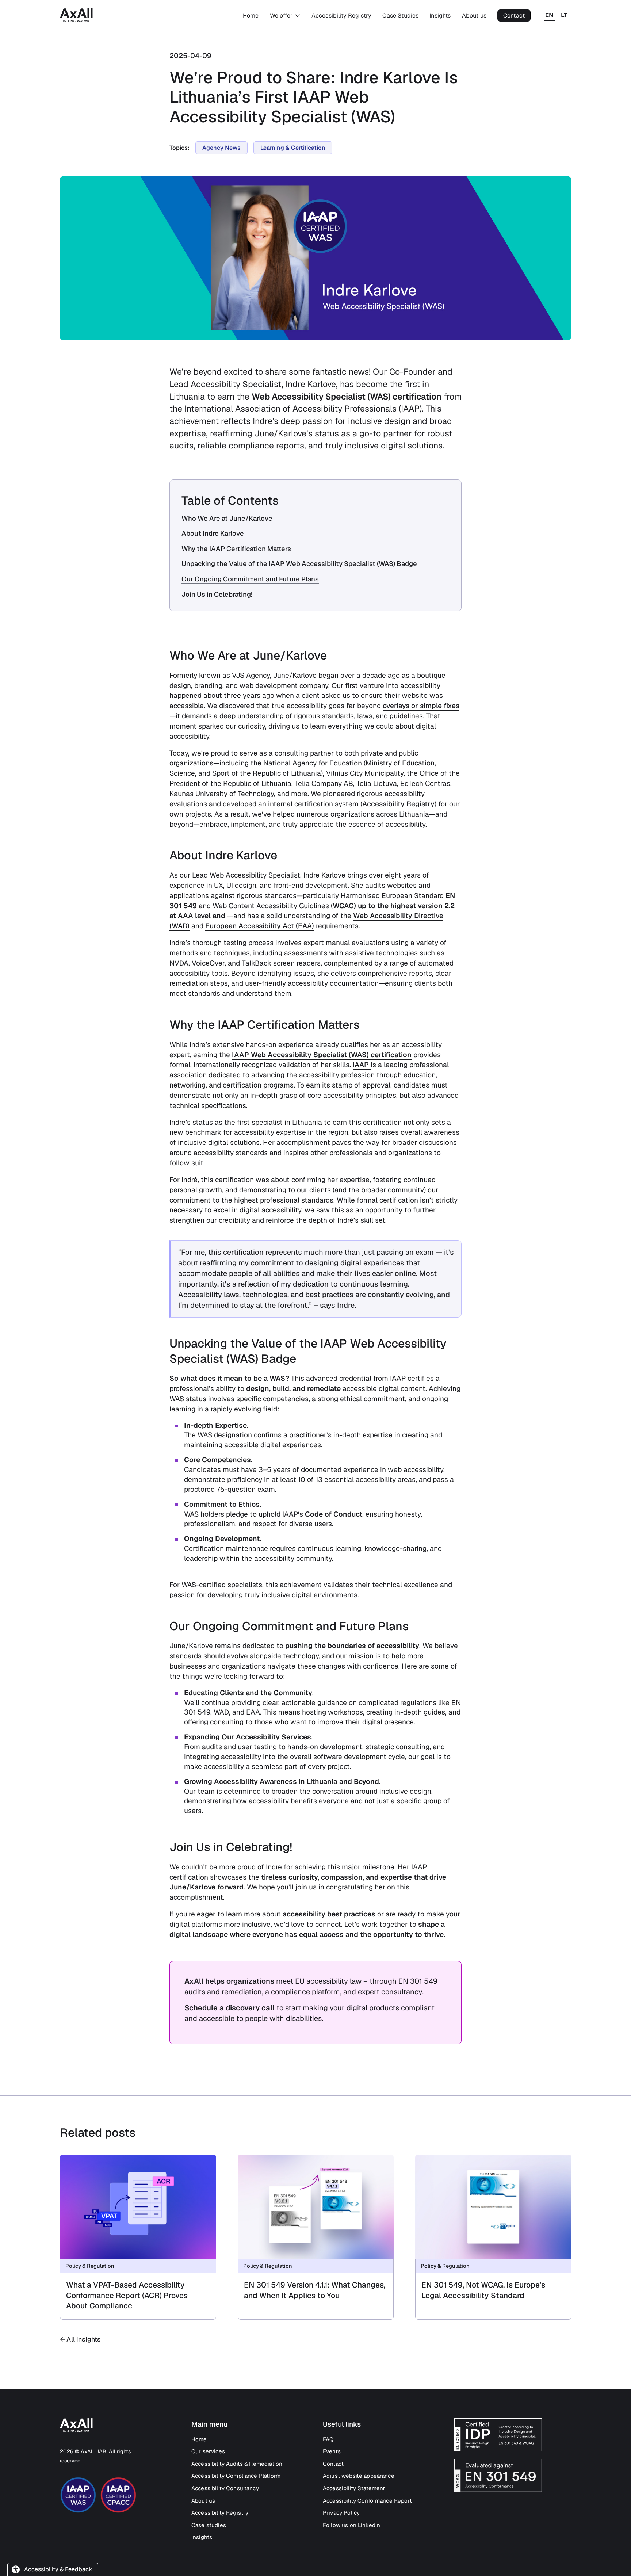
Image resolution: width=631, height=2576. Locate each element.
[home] (76, 15)
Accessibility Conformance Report (367, 2501)
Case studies (209, 2525)
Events (332, 2451)
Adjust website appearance (359, 2476)
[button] (285, 16)
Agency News (221, 148)
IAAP (362, 1065)
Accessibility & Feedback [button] (58, 2569)
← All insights (80, 2339)
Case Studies (400, 16)
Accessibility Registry (342, 16)
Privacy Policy (341, 2513)
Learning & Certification (293, 148)
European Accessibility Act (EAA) (260, 926)
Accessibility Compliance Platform (236, 2476)
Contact (514, 16)
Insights (440, 16)
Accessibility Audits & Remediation (237, 2464)
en (549, 15)
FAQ (328, 2439)
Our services (208, 2451)
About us (474, 16)
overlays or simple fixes (421, 706)
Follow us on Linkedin (351, 2525)
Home (251, 16)
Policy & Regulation (90, 2266)
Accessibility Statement (354, 2488)
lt (564, 15)
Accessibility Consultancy (225, 2488)
